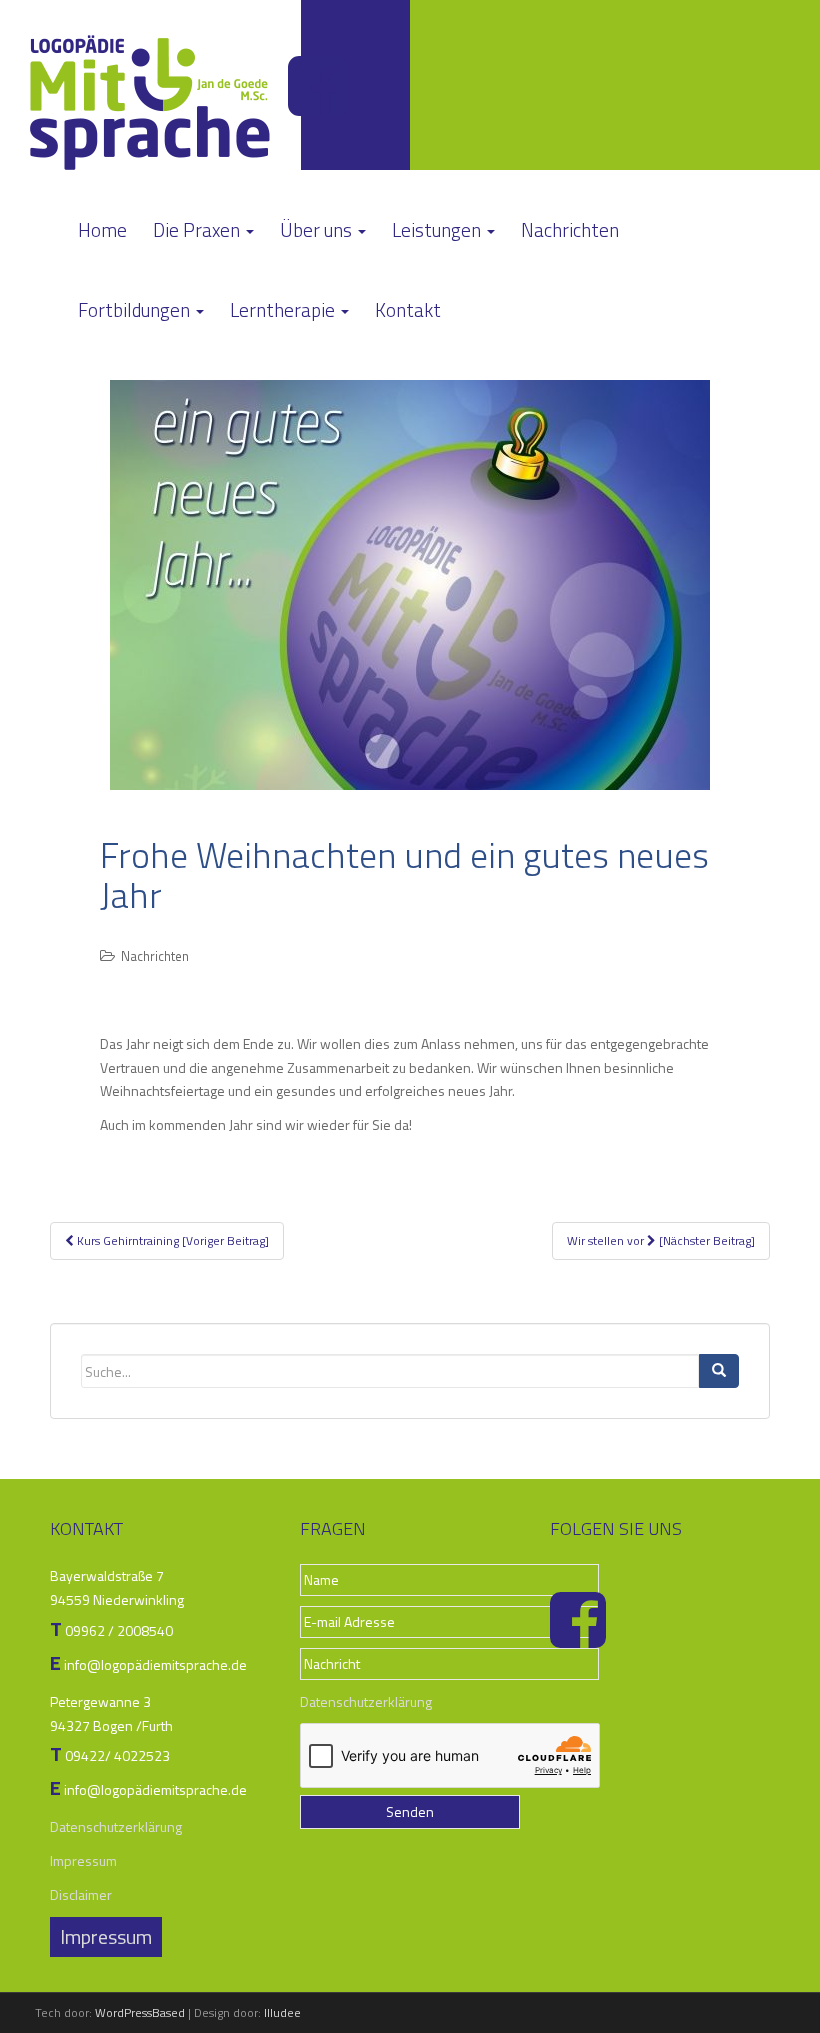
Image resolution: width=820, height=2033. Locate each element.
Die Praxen (198, 229)
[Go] (719, 1371)
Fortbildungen (136, 309)
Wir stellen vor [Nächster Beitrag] (661, 1240)
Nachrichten (570, 229)
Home (102, 229)
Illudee (282, 2012)
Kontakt (408, 309)
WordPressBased (140, 2012)
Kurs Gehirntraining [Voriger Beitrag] (171, 1240)
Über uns (318, 229)
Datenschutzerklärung (116, 1826)
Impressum (83, 1860)
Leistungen (438, 229)
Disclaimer (81, 1894)
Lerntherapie (284, 309)
